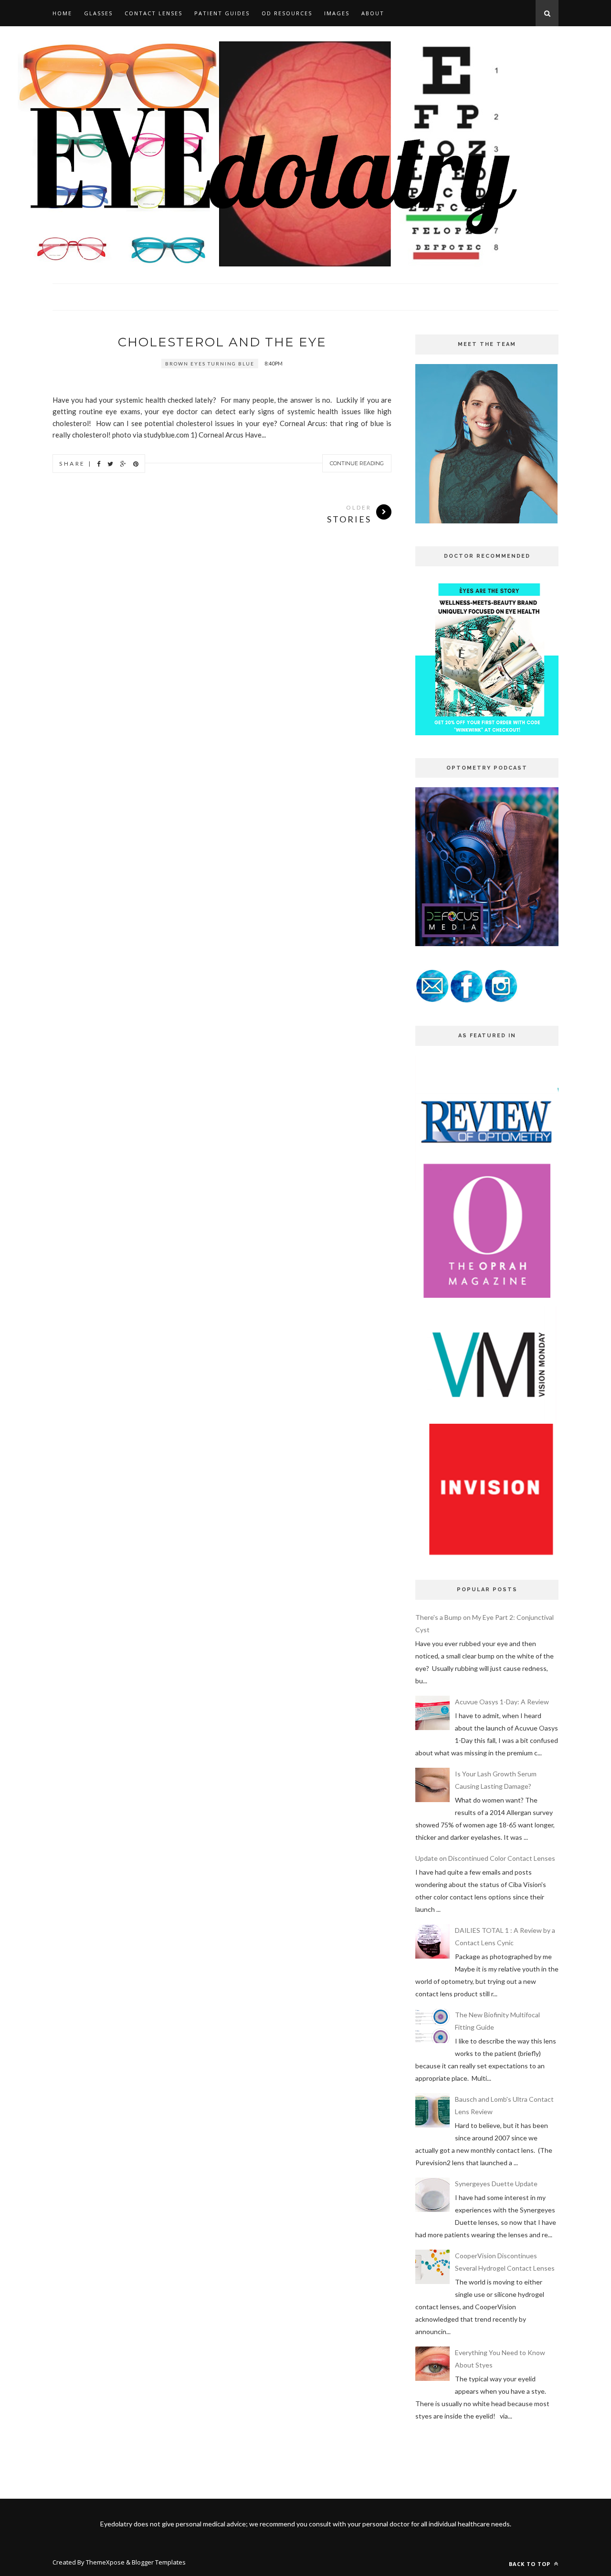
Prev (339, 353)
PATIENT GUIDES (222, 13)
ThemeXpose (105, 2562)
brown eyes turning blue (210, 364)
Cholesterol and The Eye (222, 342)
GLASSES (98, 13)
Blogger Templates (159, 2562)
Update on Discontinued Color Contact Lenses (485, 1858)
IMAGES (337, 13)
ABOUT (373, 13)
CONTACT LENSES (153, 13)
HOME (62, 13)
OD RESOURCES (287, 13)
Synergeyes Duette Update (496, 2184)
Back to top (531, 2564)
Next (363, 353)
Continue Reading (357, 463)
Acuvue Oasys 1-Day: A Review (502, 1702)
